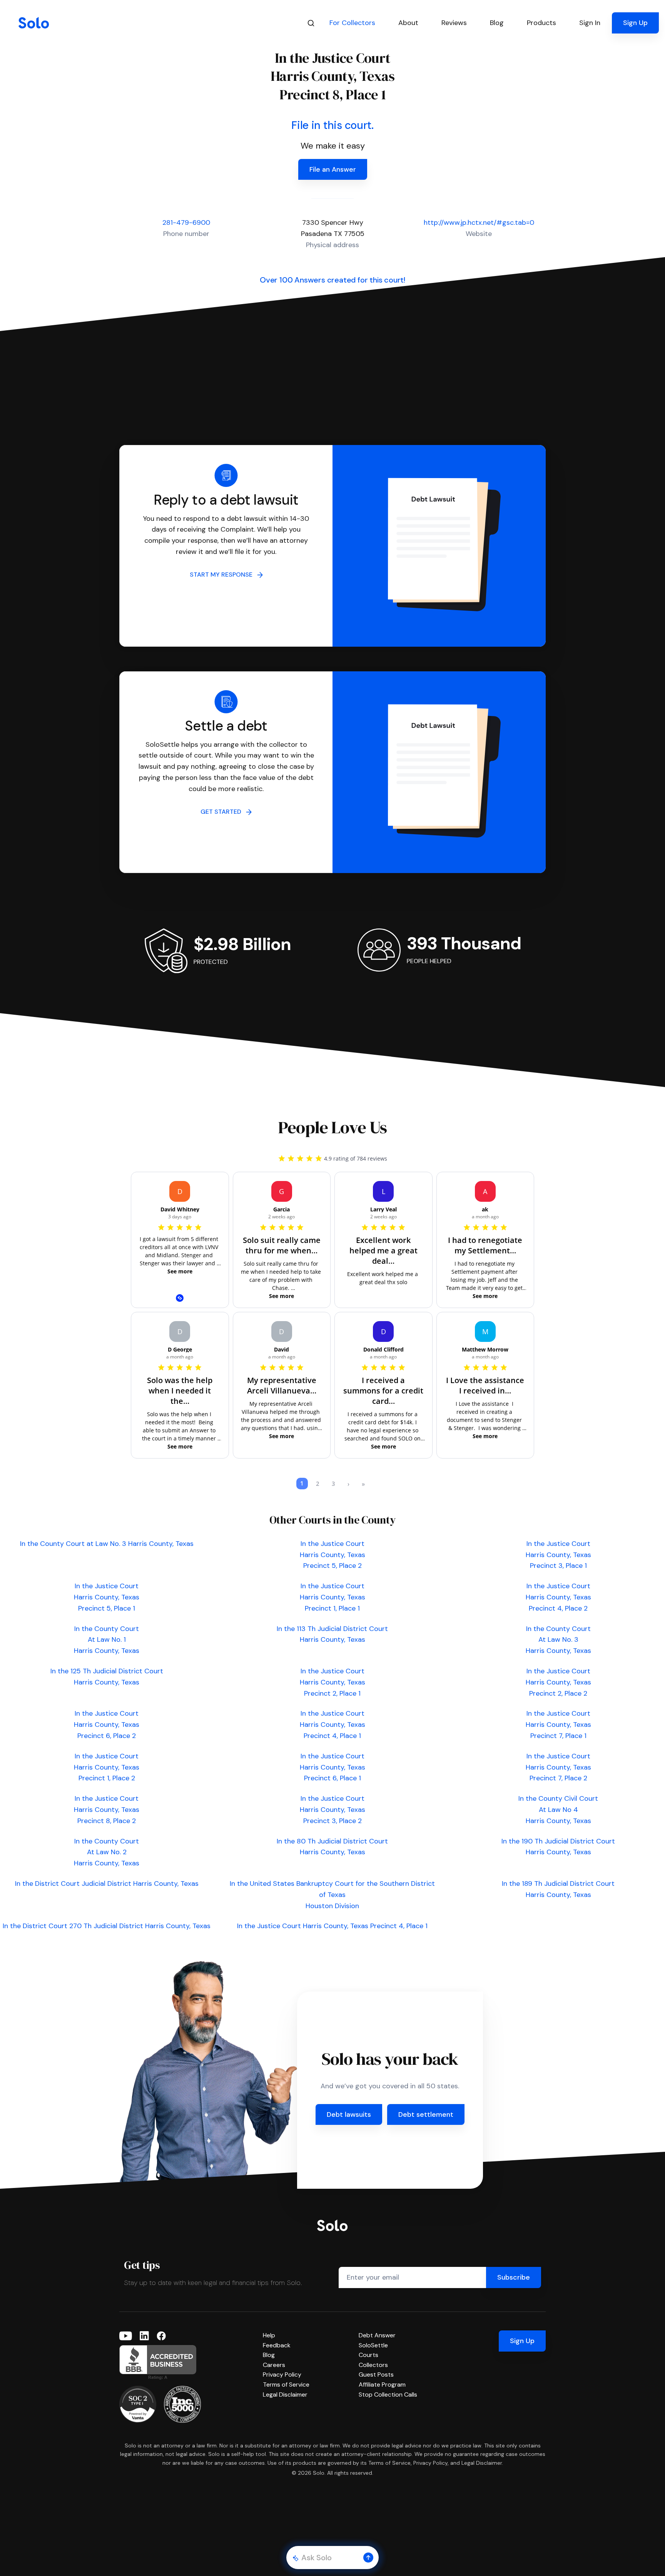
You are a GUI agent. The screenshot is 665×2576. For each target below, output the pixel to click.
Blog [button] (497, 23)
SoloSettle (373, 2345)
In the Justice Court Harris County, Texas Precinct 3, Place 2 (332, 1810)
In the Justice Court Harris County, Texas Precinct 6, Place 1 (332, 1767)
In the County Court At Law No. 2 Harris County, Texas (107, 1852)
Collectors (373, 2365)
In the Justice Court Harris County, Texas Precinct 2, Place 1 (332, 1682)
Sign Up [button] (635, 23)
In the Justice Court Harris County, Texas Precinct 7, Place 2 (558, 1767)
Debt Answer (377, 2335)
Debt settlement (426, 2114)
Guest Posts (376, 2374)
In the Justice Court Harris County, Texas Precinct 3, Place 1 (558, 1555)
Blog (269, 2355)
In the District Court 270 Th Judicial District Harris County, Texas (107, 1926)
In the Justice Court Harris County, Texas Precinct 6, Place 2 (107, 1725)
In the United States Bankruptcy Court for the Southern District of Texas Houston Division (332, 1895)
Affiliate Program (382, 2384)
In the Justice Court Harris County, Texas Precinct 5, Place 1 (107, 1597)
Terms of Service (286, 2384)
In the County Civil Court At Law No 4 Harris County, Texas (558, 1810)
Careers (274, 2365)
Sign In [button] (590, 23)
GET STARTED (223, 812)
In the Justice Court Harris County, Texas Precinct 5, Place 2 (332, 1555)
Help (269, 2335)
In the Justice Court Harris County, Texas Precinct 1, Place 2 (107, 1767)
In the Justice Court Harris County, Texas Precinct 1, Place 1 (332, 1597)
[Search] (311, 23)
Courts (368, 2355)
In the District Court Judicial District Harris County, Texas (107, 1883)
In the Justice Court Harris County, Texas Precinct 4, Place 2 (558, 1597)
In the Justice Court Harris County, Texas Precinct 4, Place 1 (332, 1725)
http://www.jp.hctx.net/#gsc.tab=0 (479, 222)
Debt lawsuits (349, 2114)
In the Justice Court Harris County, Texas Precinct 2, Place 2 (558, 1682)
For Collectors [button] (352, 23)
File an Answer (333, 169)
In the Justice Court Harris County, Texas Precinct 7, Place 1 (558, 1725)
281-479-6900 (186, 222)
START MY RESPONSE (223, 575)
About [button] (408, 23)
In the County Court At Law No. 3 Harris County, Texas (558, 1640)
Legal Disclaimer (285, 2395)
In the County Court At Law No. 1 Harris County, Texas (107, 1640)
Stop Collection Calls (388, 2395)
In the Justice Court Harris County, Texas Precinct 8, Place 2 (107, 1810)
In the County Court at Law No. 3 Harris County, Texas (107, 1544)
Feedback (277, 2345)
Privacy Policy (282, 2374)
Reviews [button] (454, 23)
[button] (368, 2558)
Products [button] (541, 23)
